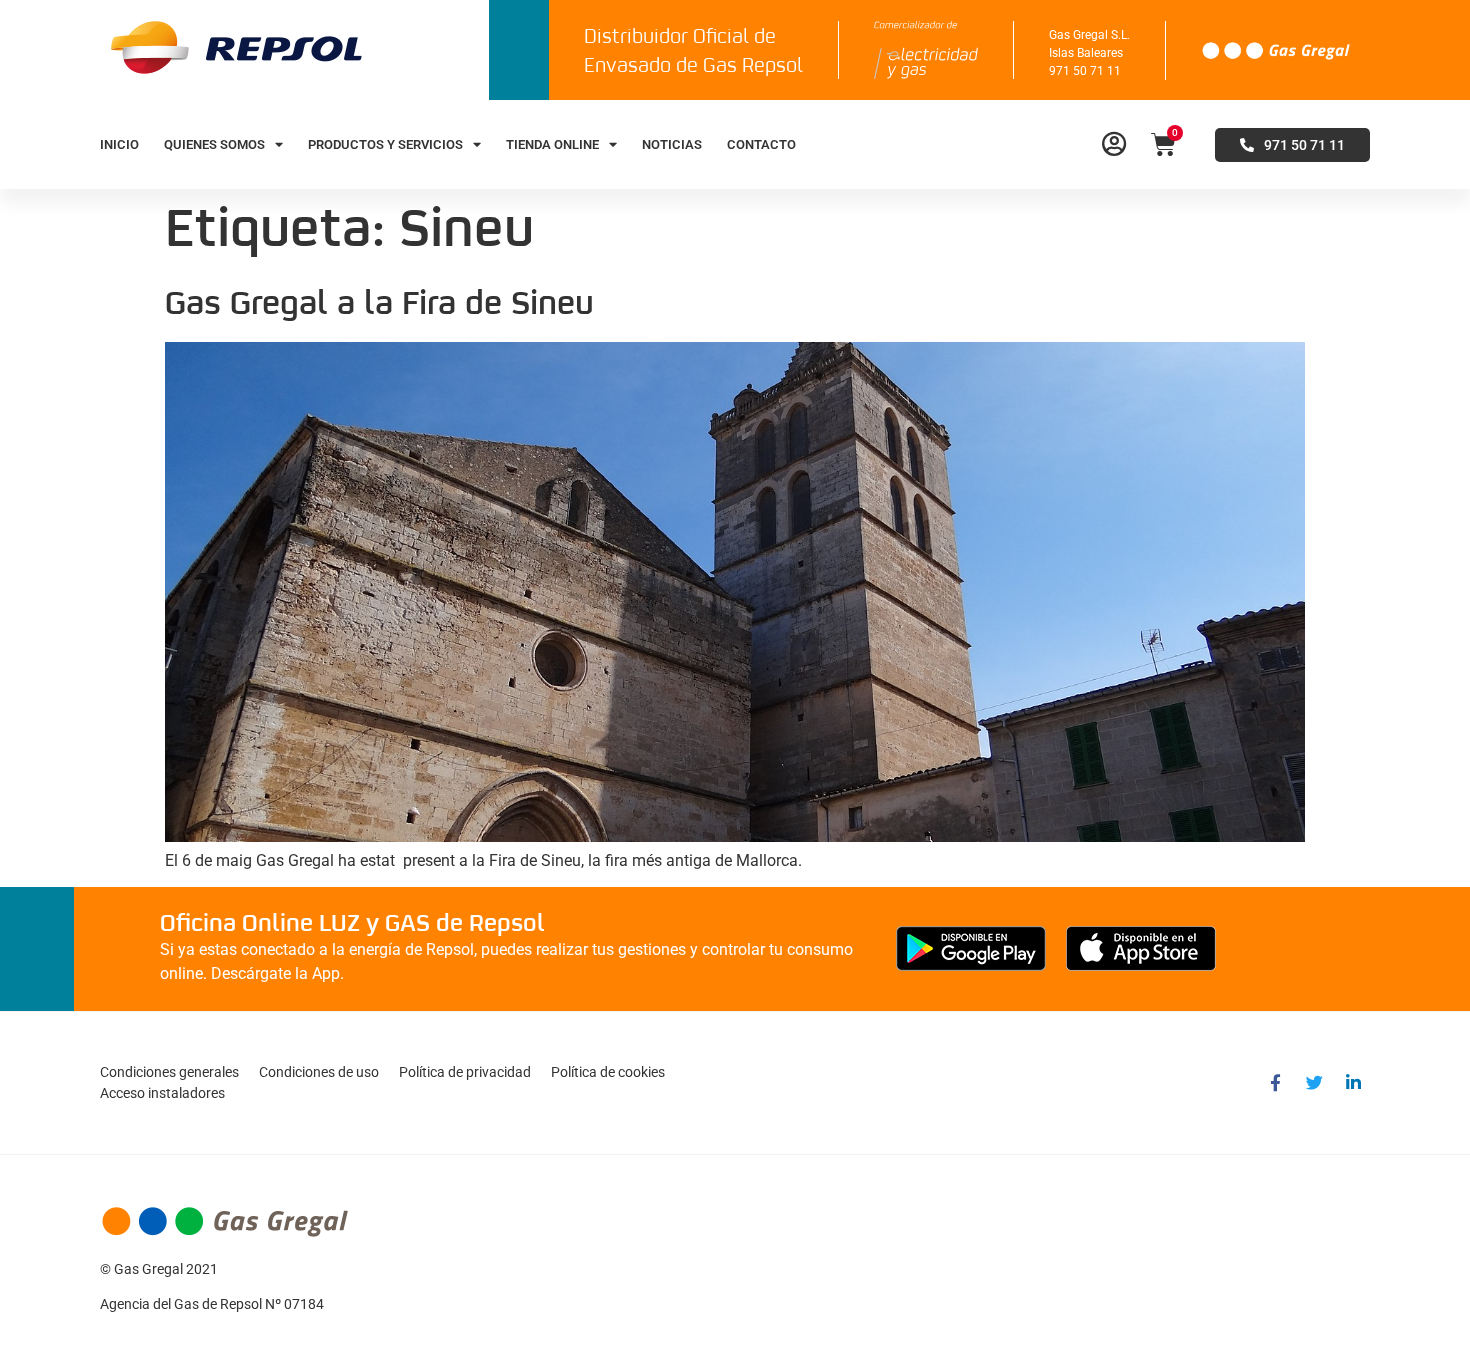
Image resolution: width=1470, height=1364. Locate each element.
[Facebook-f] (1275, 1083)
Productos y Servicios (385, 144)
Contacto (761, 144)
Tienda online (552, 144)
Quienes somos (214, 144)
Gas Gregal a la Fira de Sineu (379, 304)
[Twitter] (1314, 1083)
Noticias (672, 144)
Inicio (119, 144)
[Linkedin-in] (1353, 1083)
